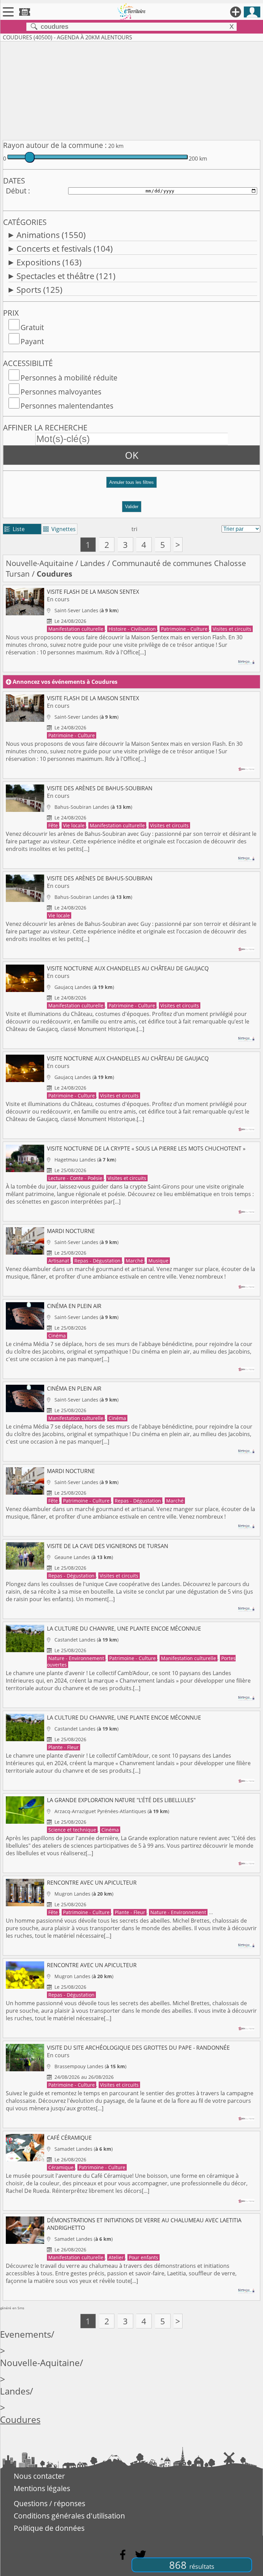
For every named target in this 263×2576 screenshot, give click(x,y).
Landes (93, 563)
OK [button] (132, 455)
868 (192, 2565)
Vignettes (59, 529)
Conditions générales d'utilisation (69, 2516)
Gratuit (32, 327)
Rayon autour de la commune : (55, 145)
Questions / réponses (49, 2503)
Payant (32, 341)
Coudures (20, 2420)
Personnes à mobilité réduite (69, 378)
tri (134, 529)
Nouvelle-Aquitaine (40, 563)
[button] (131, 485)
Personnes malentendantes (67, 406)
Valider (132, 507)
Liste (15, 529)
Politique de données (49, 2528)
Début (16, 191)
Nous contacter (39, 2476)
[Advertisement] (131, 89)
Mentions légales (42, 2488)
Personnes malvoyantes (61, 392)
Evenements (26, 2334)
